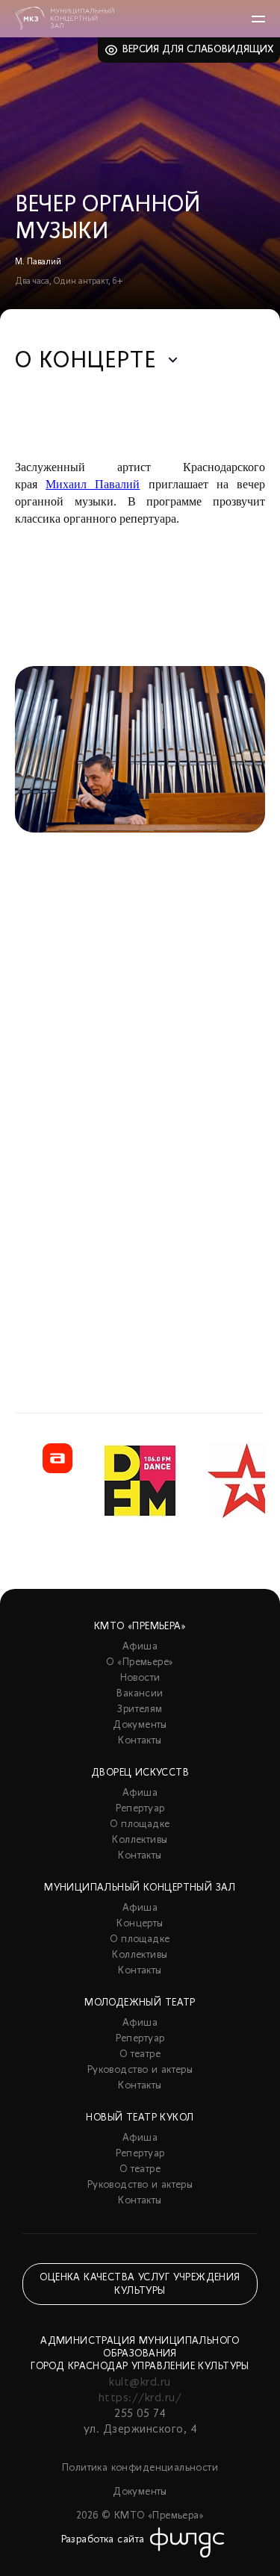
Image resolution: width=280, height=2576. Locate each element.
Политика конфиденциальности (140, 2468)
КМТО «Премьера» (140, 1627)
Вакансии (140, 1694)
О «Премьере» (140, 1662)
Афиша (140, 1647)
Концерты (140, 1924)
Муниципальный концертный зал (140, 1888)
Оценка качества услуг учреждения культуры (140, 2284)
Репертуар (140, 1809)
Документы (140, 1725)
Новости (140, 1678)
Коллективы (140, 1840)
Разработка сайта (103, 2540)
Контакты (140, 1741)
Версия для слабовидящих (198, 50)
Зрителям (140, 1709)
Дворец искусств (140, 1773)
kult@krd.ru (140, 2383)
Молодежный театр (140, 2003)
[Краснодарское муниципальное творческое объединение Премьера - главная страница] (65, 19)
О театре (140, 2054)
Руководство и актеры (140, 2070)
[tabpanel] (140, 1002)
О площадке (140, 1824)
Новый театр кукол (140, 2118)
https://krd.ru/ (140, 2398)
